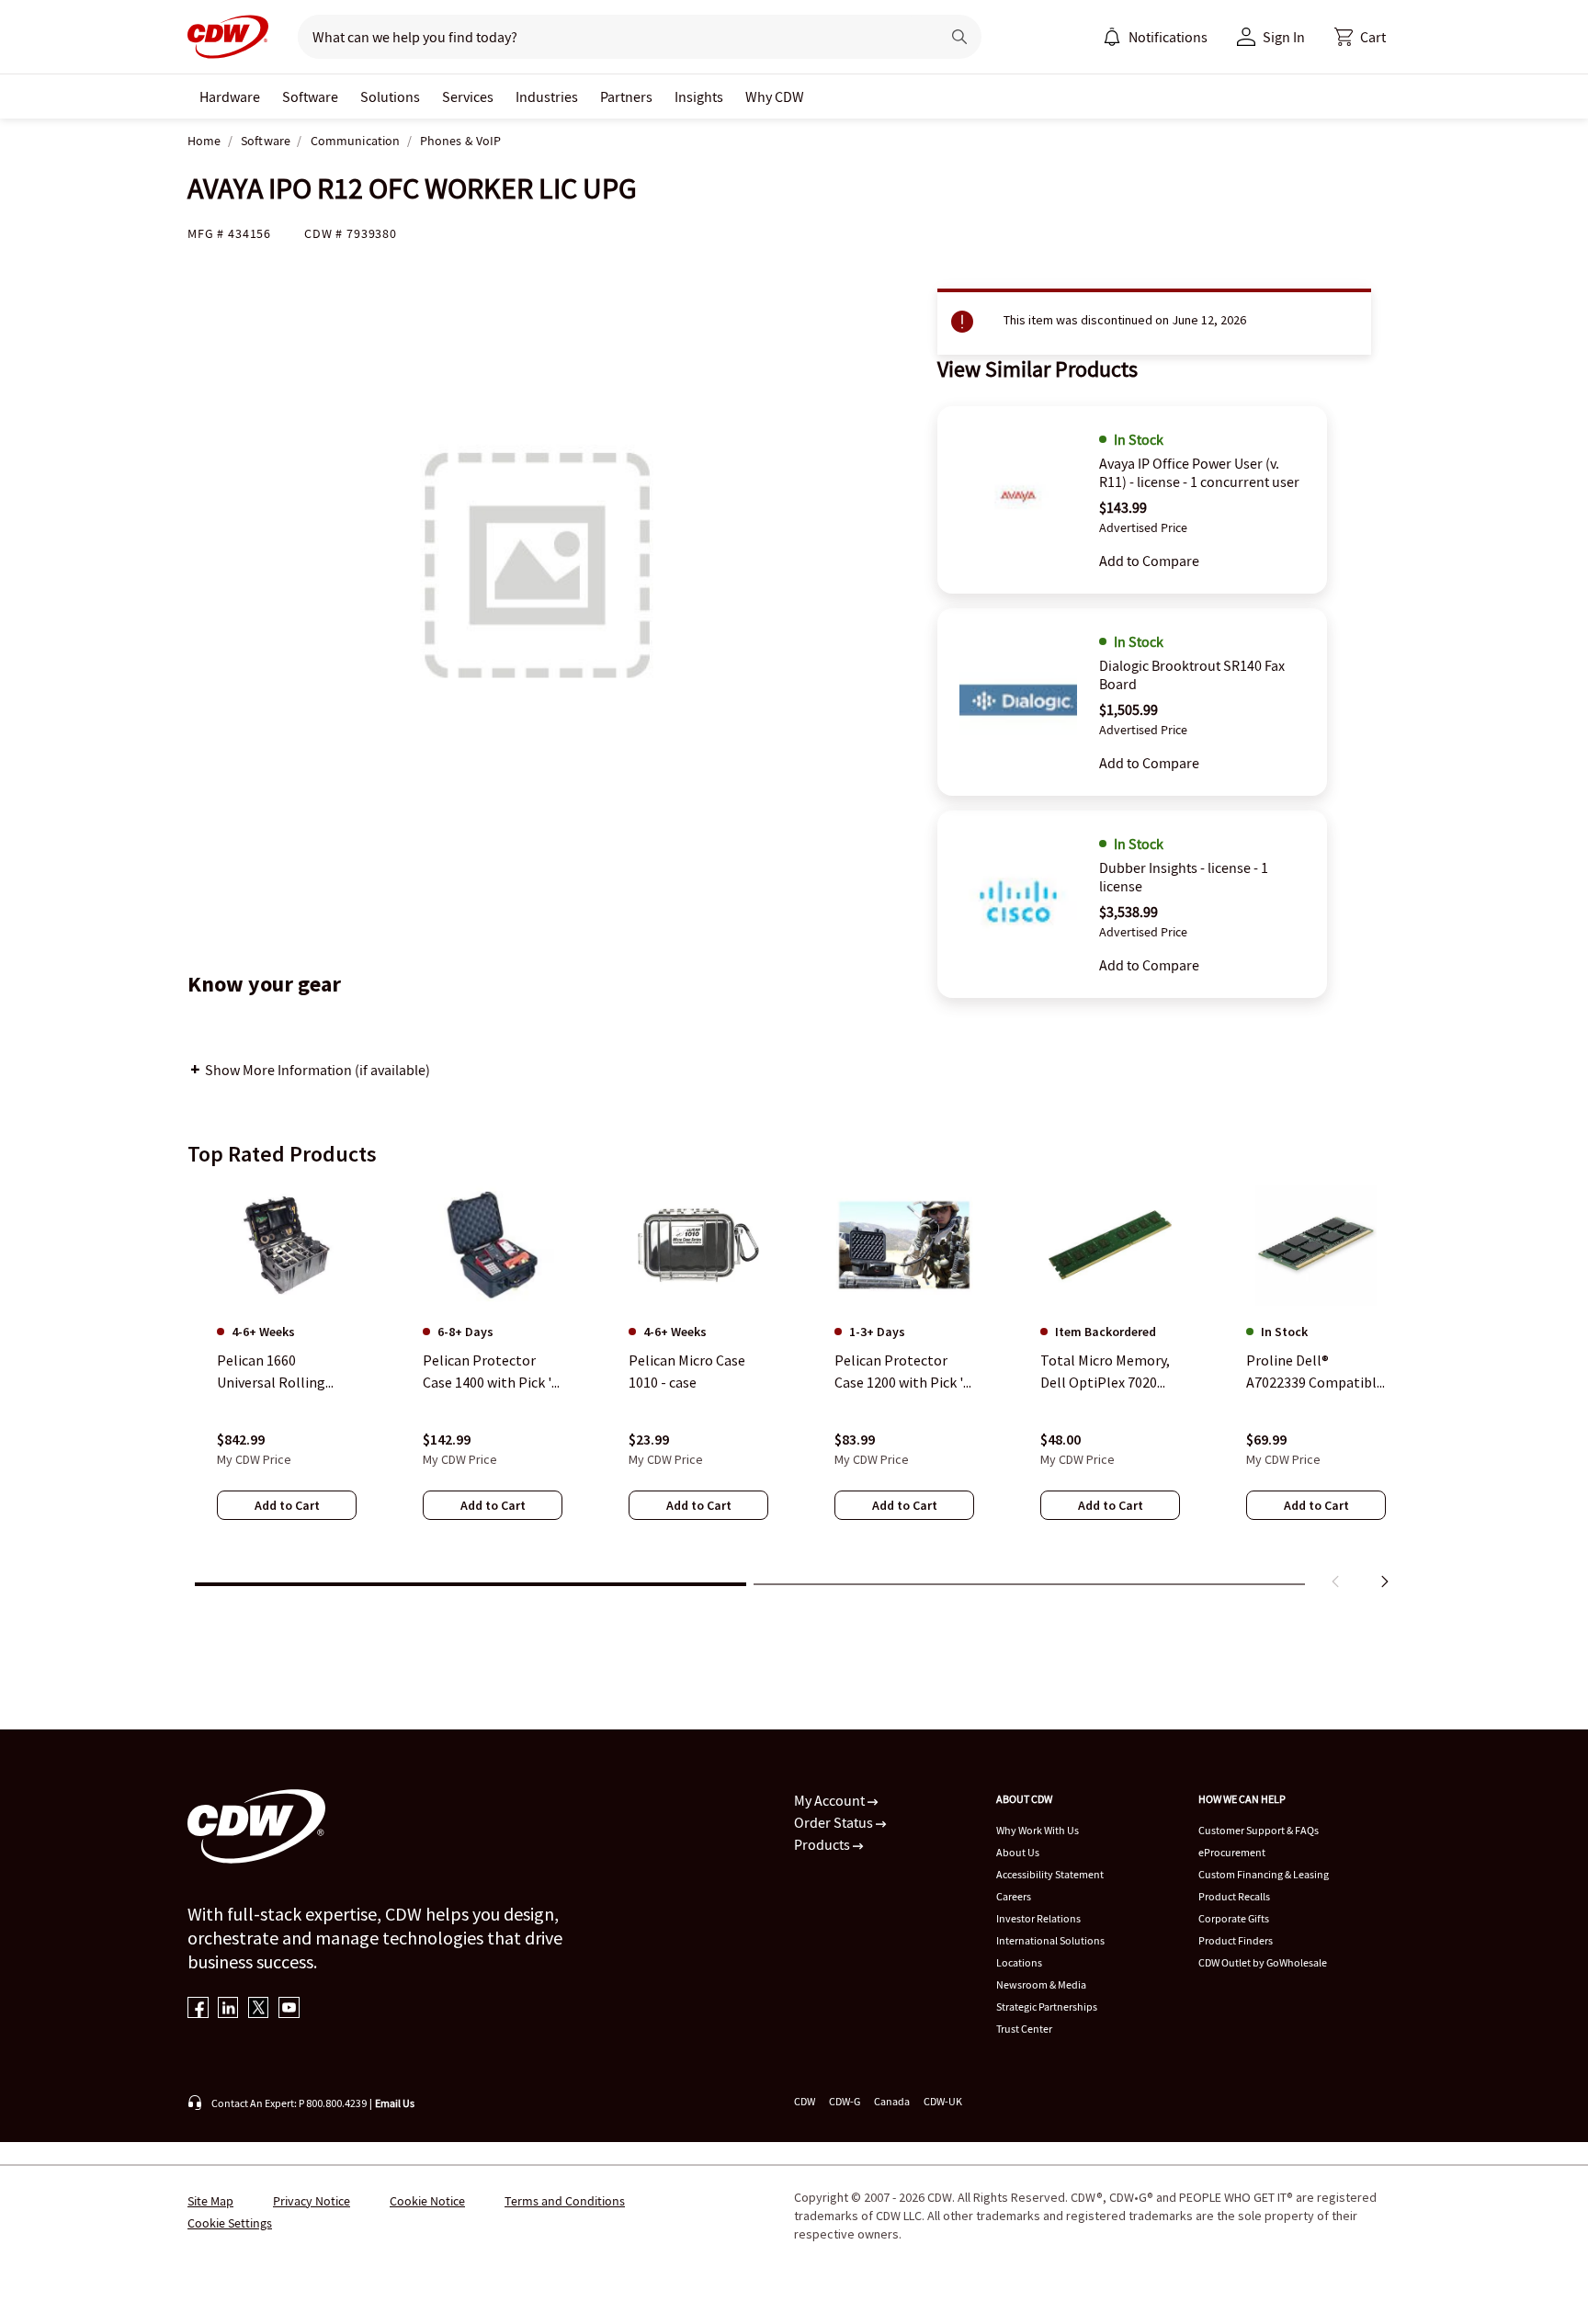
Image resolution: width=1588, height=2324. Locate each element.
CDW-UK (943, 2101)
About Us (1018, 1852)
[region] (794, 1390)
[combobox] (612, 37)
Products (823, 1844)
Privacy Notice (312, 2201)
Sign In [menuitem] (1284, 37)
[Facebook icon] (198, 2009)
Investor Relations (1038, 1918)
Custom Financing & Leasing (1264, 1874)
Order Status (835, 1822)
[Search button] (959, 37)
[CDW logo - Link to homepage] (228, 37)
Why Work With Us (1038, 1830)
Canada (892, 2101)
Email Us (395, 2103)
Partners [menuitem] (626, 96)
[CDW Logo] (228, 37)
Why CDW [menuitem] (775, 96)
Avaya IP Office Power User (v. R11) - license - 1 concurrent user (1199, 472)
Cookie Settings (230, 2223)
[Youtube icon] (289, 2009)
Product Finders (1236, 1940)
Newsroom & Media (1041, 1984)
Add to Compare (1149, 561)
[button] (1360, 37)
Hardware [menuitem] (230, 96)
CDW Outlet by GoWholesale (1263, 1962)
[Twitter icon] (259, 2009)
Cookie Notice (427, 2201)
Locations (1019, 1962)
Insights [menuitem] (699, 96)
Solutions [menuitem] (390, 96)
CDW (805, 2101)
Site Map (210, 2201)
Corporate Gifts (1234, 1918)
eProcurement (1232, 1852)
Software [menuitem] (310, 96)
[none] (230, 96)
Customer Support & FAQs (1259, 1830)
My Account (831, 1800)
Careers (1014, 1896)
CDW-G (845, 2101)
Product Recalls (1234, 1896)
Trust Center (1024, 2029)
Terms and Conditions (565, 2201)
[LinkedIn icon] (228, 2009)
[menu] (1155, 37)
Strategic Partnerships (1047, 2007)
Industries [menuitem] (547, 96)
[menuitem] (1112, 37)
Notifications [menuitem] (1168, 37)
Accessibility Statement (1050, 1874)
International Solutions (1050, 1940)
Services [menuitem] (468, 96)
